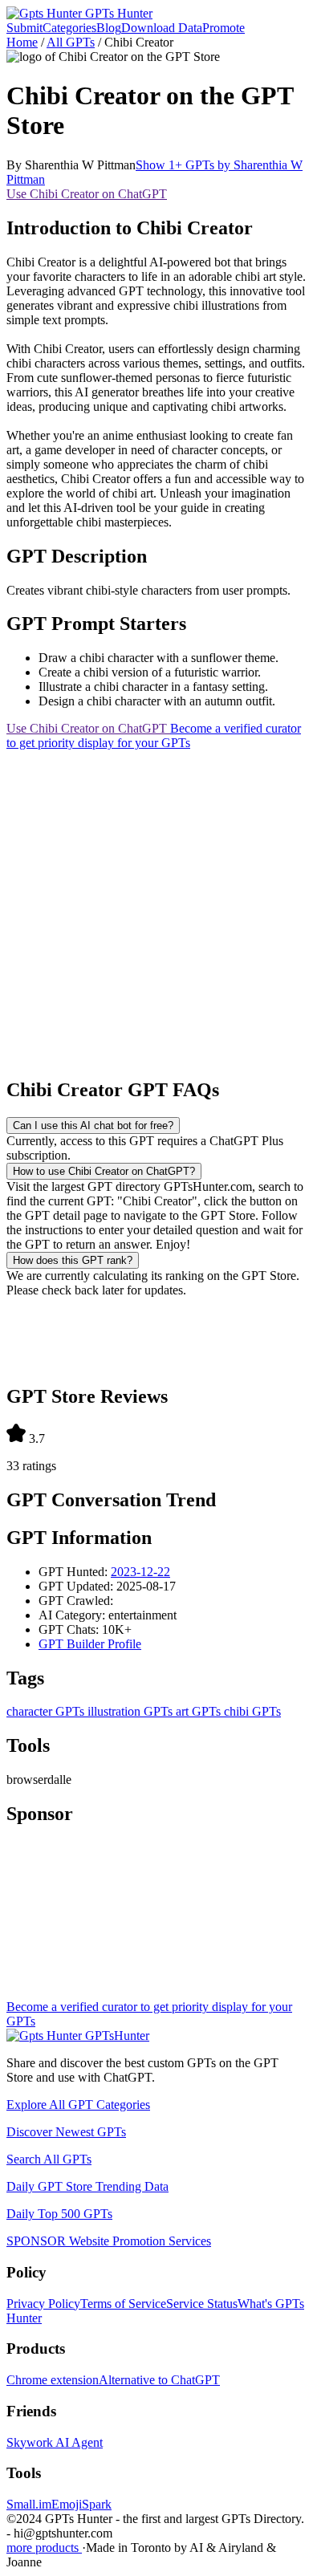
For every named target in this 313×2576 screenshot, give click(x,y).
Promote (224, 28)
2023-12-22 (140, 1572)
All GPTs (71, 42)
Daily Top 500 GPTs (59, 2214)
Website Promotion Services (109, 2241)
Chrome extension (53, 2380)
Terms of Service (123, 2304)
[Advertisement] (156, 907)
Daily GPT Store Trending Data (87, 2186)
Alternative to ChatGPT (159, 2380)
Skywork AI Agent (55, 2442)
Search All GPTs (49, 2159)
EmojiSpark (81, 2504)
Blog (109, 28)
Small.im (29, 2504)
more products (44, 2548)
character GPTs (45, 1711)
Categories (69, 28)
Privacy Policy (43, 2304)
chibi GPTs (251, 1711)
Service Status (202, 2304)
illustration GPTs (128, 1711)
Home (22, 42)
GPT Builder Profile (90, 1644)
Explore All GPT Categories (78, 2105)
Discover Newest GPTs (66, 2132)
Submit (24, 28)
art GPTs (197, 1711)
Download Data (162, 28)
